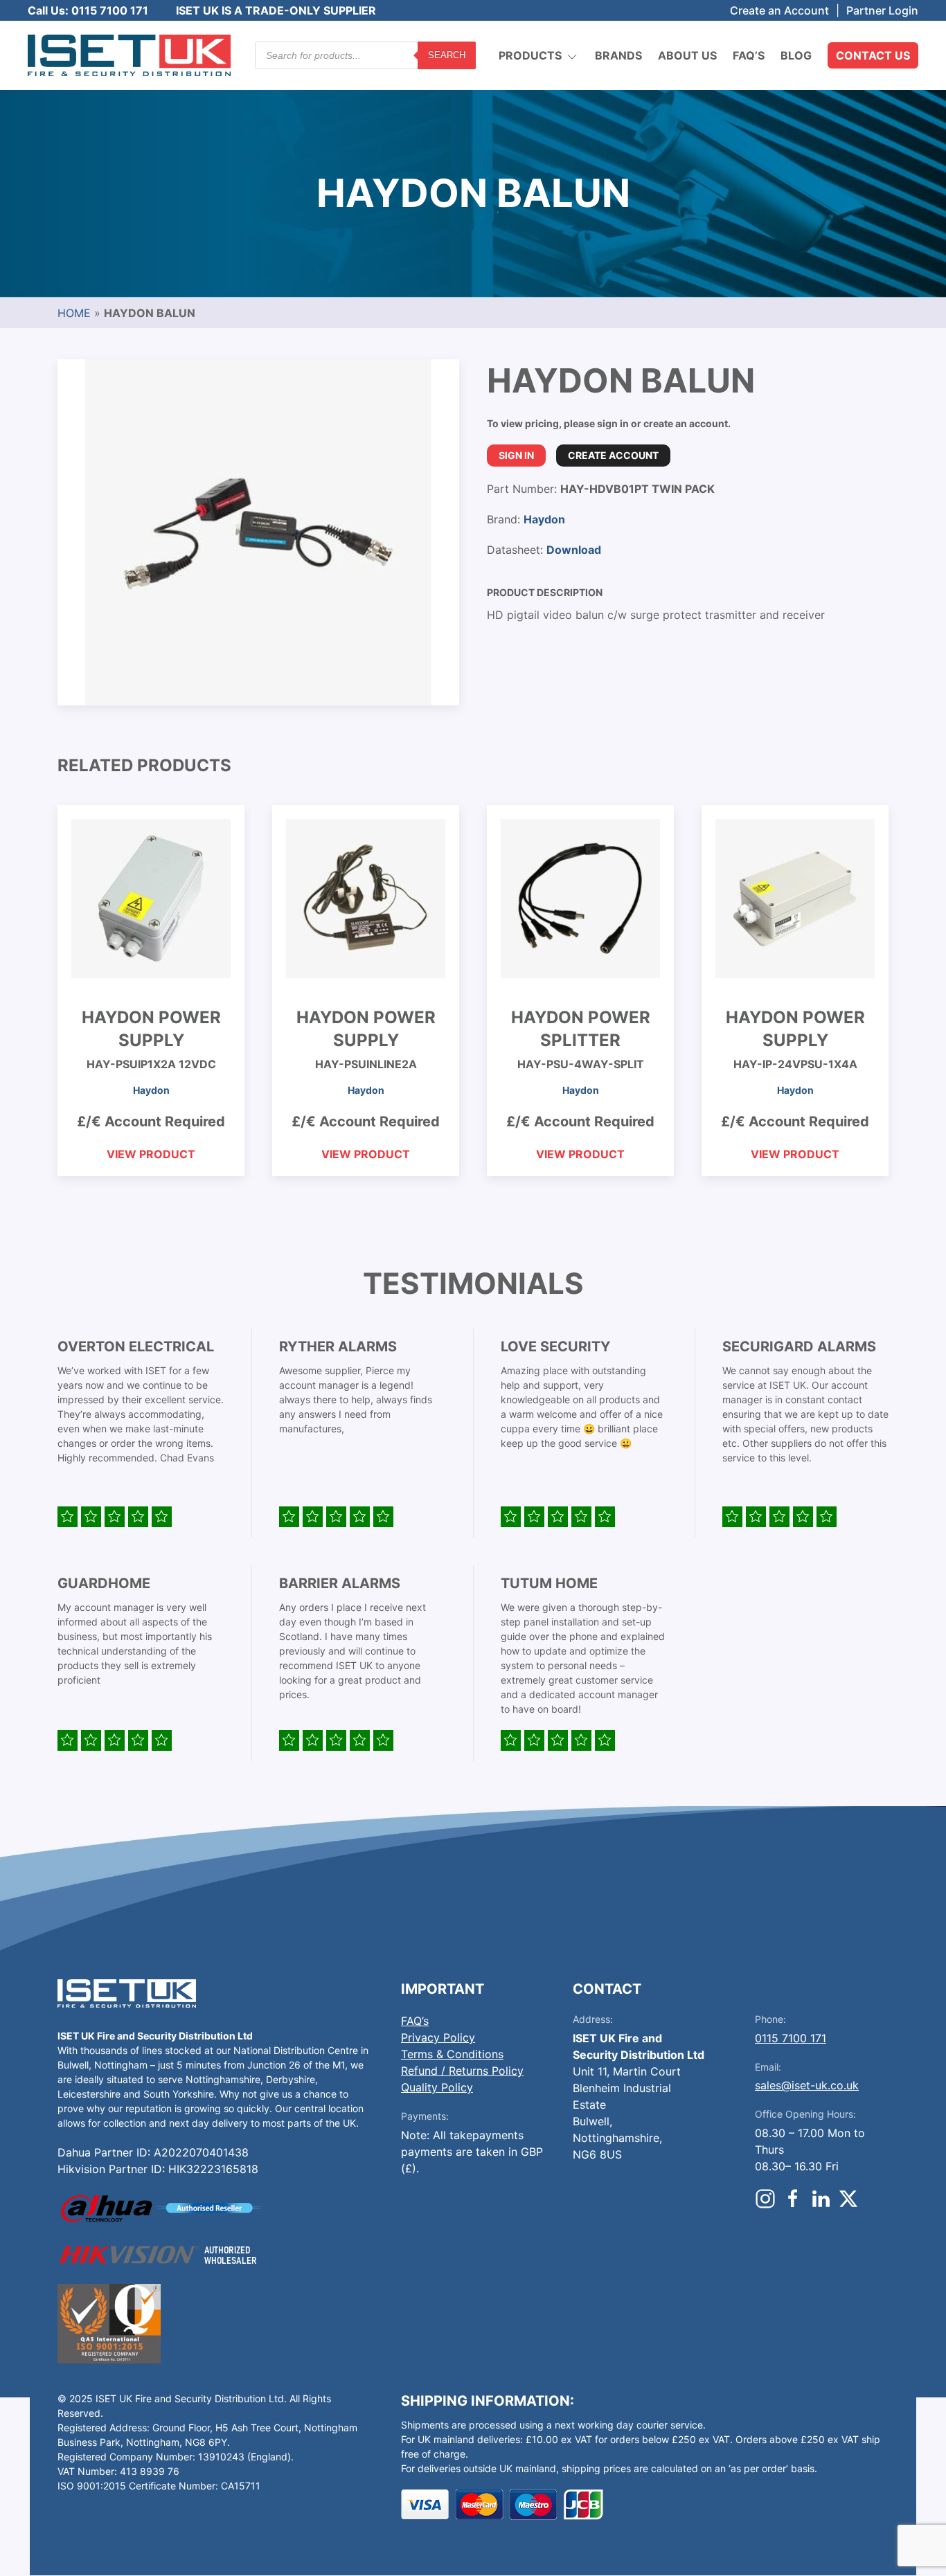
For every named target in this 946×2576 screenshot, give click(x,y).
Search (447, 55)
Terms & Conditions (452, 2054)
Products (530, 55)
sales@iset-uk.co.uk (807, 2085)
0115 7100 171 (791, 2038)
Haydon (544, 519)
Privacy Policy (438, 2037)
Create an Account (779, 10)
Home (74, 313)
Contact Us (873, 55)
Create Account (613, 455)
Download (574, 550)
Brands (618, 55)
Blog (796, 55)
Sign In (516, 455)
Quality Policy (437, 2087)
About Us (687, 55)
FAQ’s (749, 55)
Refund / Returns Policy (462, 2071)
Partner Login (882, 10)
